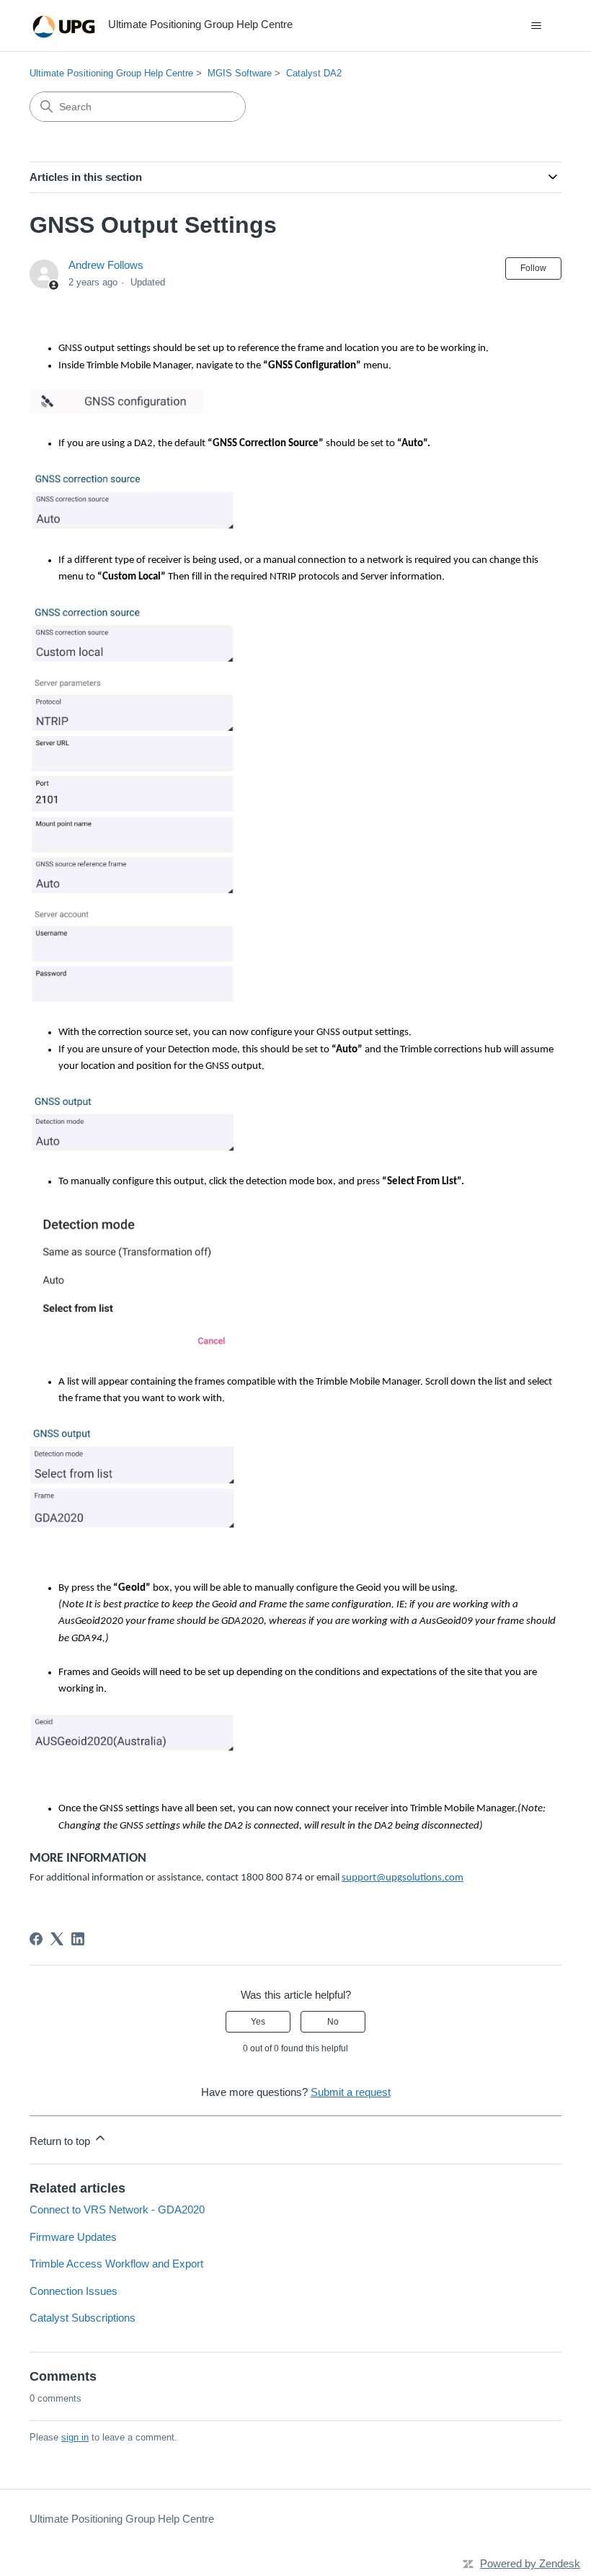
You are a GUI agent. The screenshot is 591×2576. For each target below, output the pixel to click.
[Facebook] (36, 1939)
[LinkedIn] (78, 1939)
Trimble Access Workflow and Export (116, 2264)
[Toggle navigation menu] (536, 26)
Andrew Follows (106, 265)
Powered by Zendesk (530, 2563)
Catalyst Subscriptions (83, 2318)
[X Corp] (57, 1939)
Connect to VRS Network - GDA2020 (117, 2209)
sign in (75, 2437)
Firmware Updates (73, 2237)
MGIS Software (240, 73)
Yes (258, 2022)
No (333, 2022)
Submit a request (351, 2092)
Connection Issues (74, 2291)
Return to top (61, 2141)
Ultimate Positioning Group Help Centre (111, 73)
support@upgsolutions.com (403, 1878)
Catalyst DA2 (314, 73)
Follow (533, 268)
